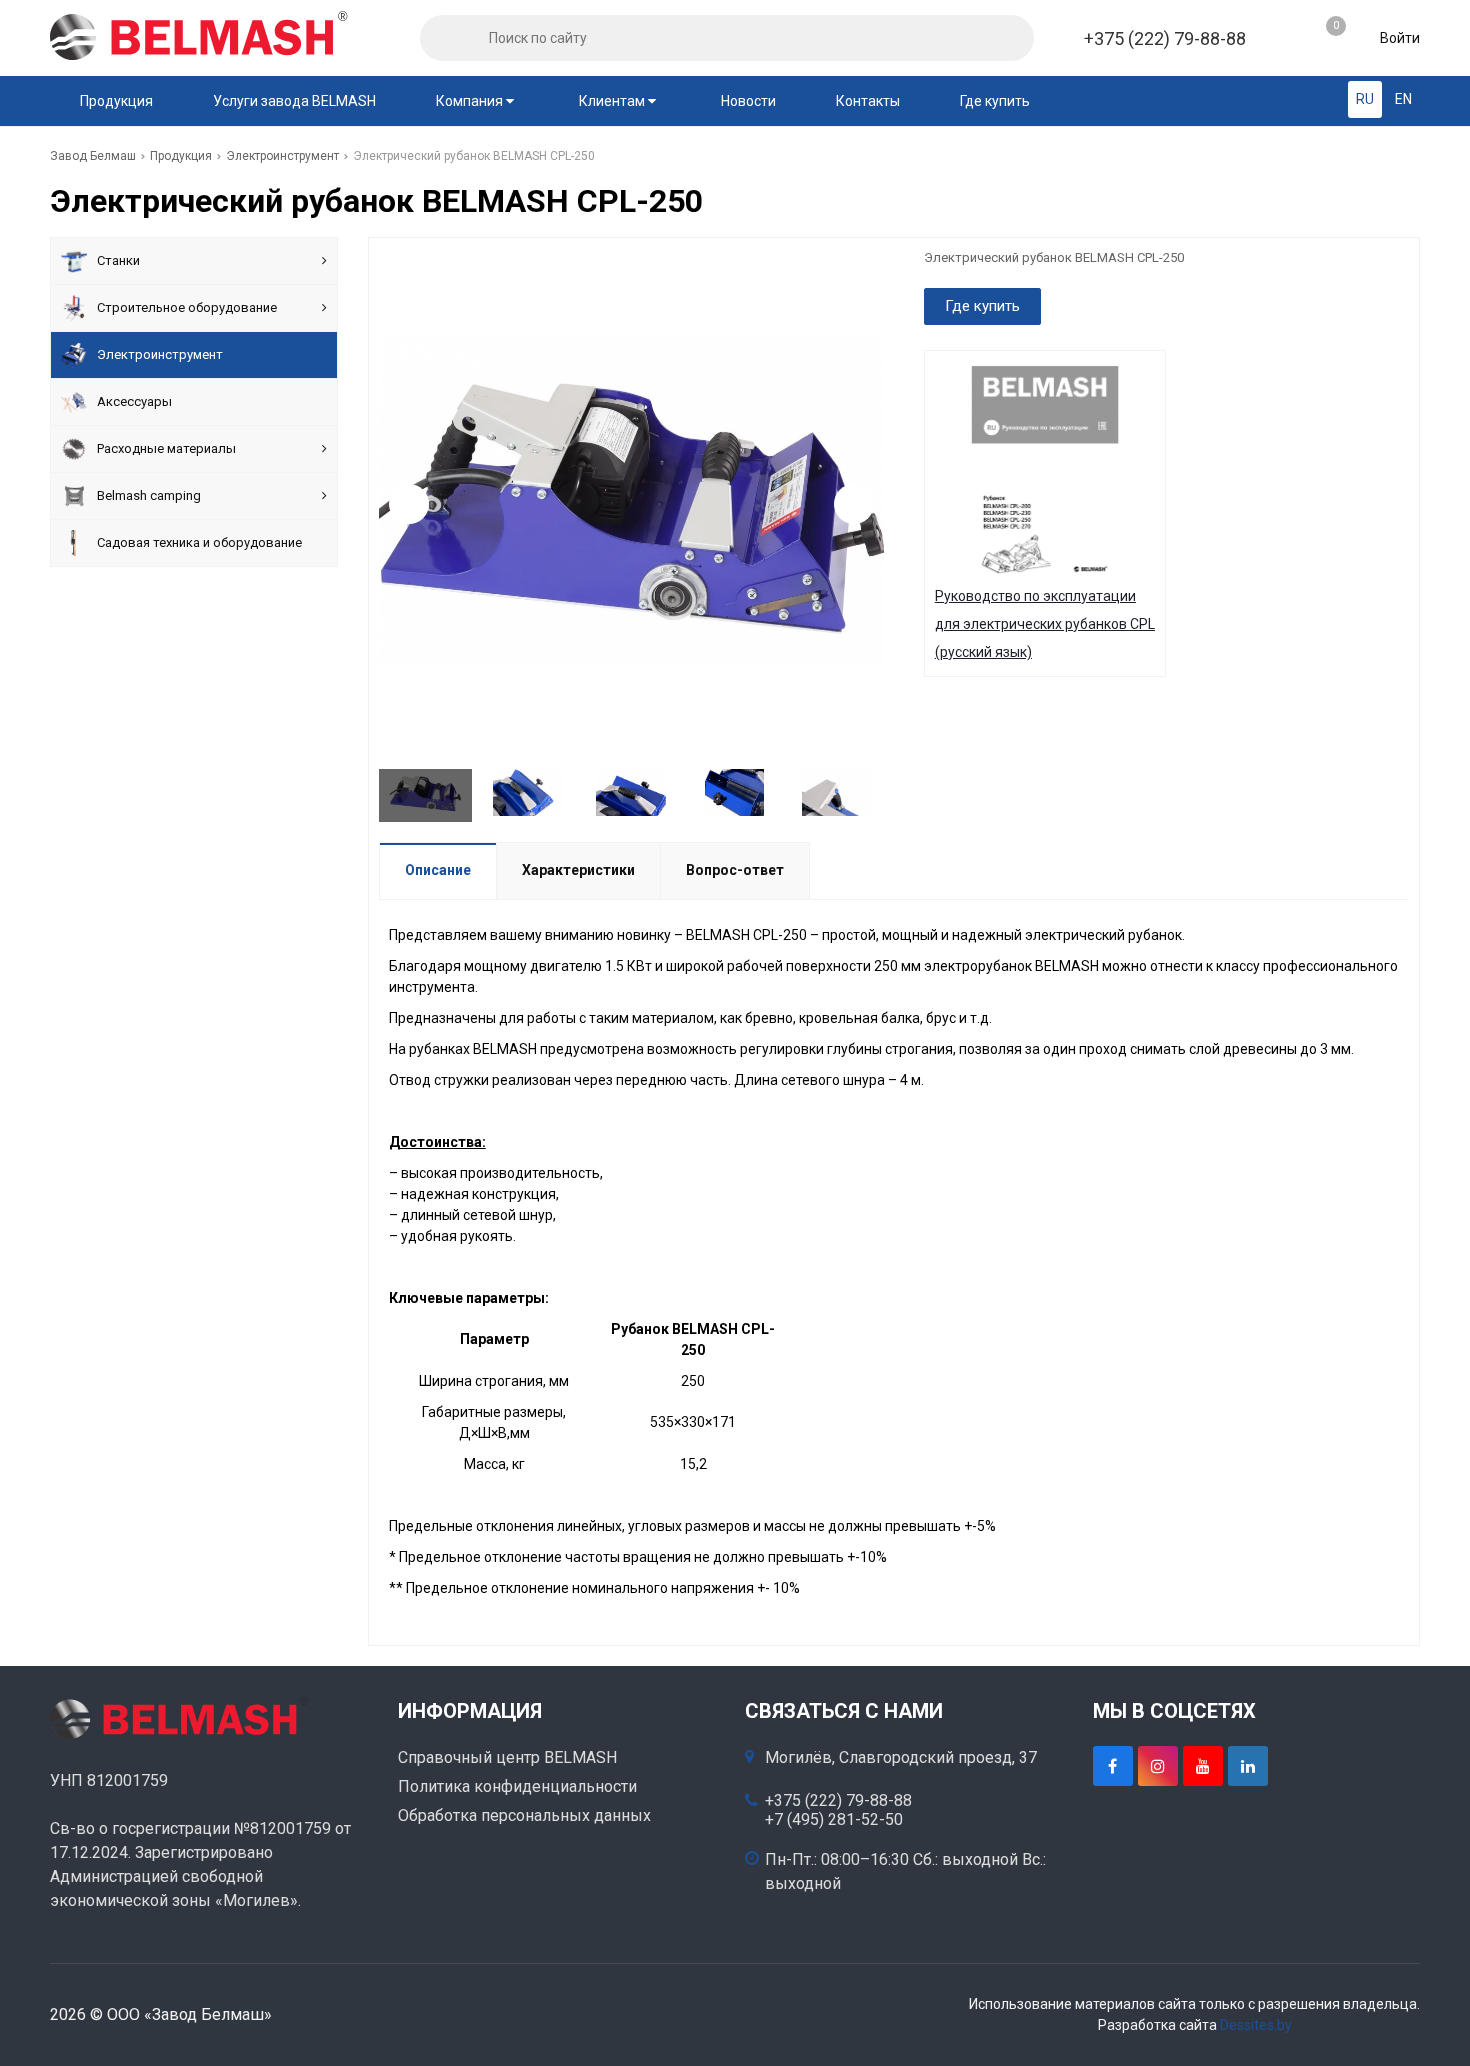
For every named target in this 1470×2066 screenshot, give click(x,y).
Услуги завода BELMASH (294, 101)
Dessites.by (1256, 2025)
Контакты (868, 101)
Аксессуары (134, 401)
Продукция (116, 101)
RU (1365, 99)
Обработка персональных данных (524, 1815)
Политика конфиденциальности (517, 1786)
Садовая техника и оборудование (199, 542)
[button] (854, 504)
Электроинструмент (160, 354)
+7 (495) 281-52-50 (834, 1820)
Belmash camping (149, 495)
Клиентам (613, 101)
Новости (748, 101)
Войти (1398, 38)
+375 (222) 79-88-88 (1165, 38)
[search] (443, 38)
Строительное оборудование (187, 307)
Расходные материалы (166, 448)
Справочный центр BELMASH (507, 1757)
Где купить (995, 101)
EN (1403, 99)
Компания (471, 101)
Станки (118, 260)
